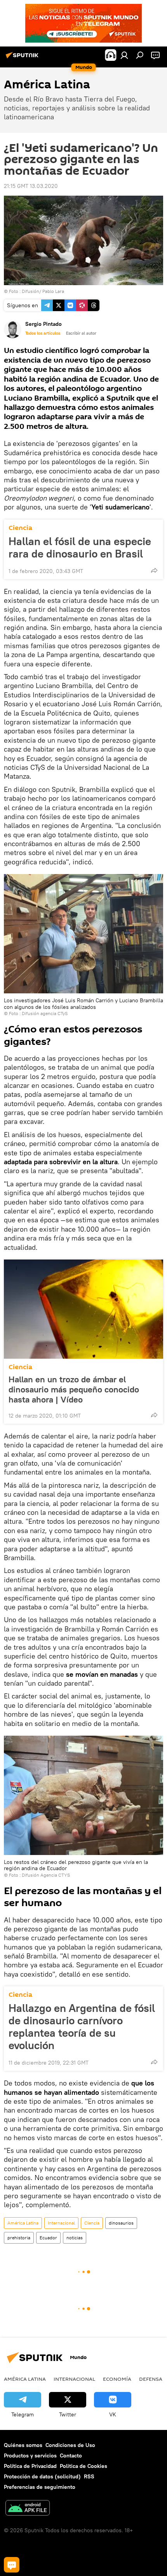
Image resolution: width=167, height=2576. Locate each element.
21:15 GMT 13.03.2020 (31, 186)
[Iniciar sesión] (124, 55)
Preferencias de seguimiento (40, 2487)
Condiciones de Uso (70, 2445)
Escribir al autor (81, 333)
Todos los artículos (43, 333)
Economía (117, 2379)
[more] (154, 570)
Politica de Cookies (83, 2466)
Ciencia (20, 528)
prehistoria (19, 2238)
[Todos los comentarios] (12, 2565)
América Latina (23, 2223)
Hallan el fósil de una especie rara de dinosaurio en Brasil (80, 547)
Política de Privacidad (30, 2466)
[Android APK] (28, 2509)
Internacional (61, 2223)
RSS (89, 2476)
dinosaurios (121, 2223)
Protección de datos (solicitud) (42, 2476)
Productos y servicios (30, 2456)
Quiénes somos (23, 2445)
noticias (75, 2238)
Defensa (151, 2379)
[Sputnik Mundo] (23, 58)
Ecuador (48, 2238)
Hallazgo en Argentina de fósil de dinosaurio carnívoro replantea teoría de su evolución (82, 2027)
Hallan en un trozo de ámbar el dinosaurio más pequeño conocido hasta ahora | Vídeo (74, 1389)
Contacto (71, 2456)
